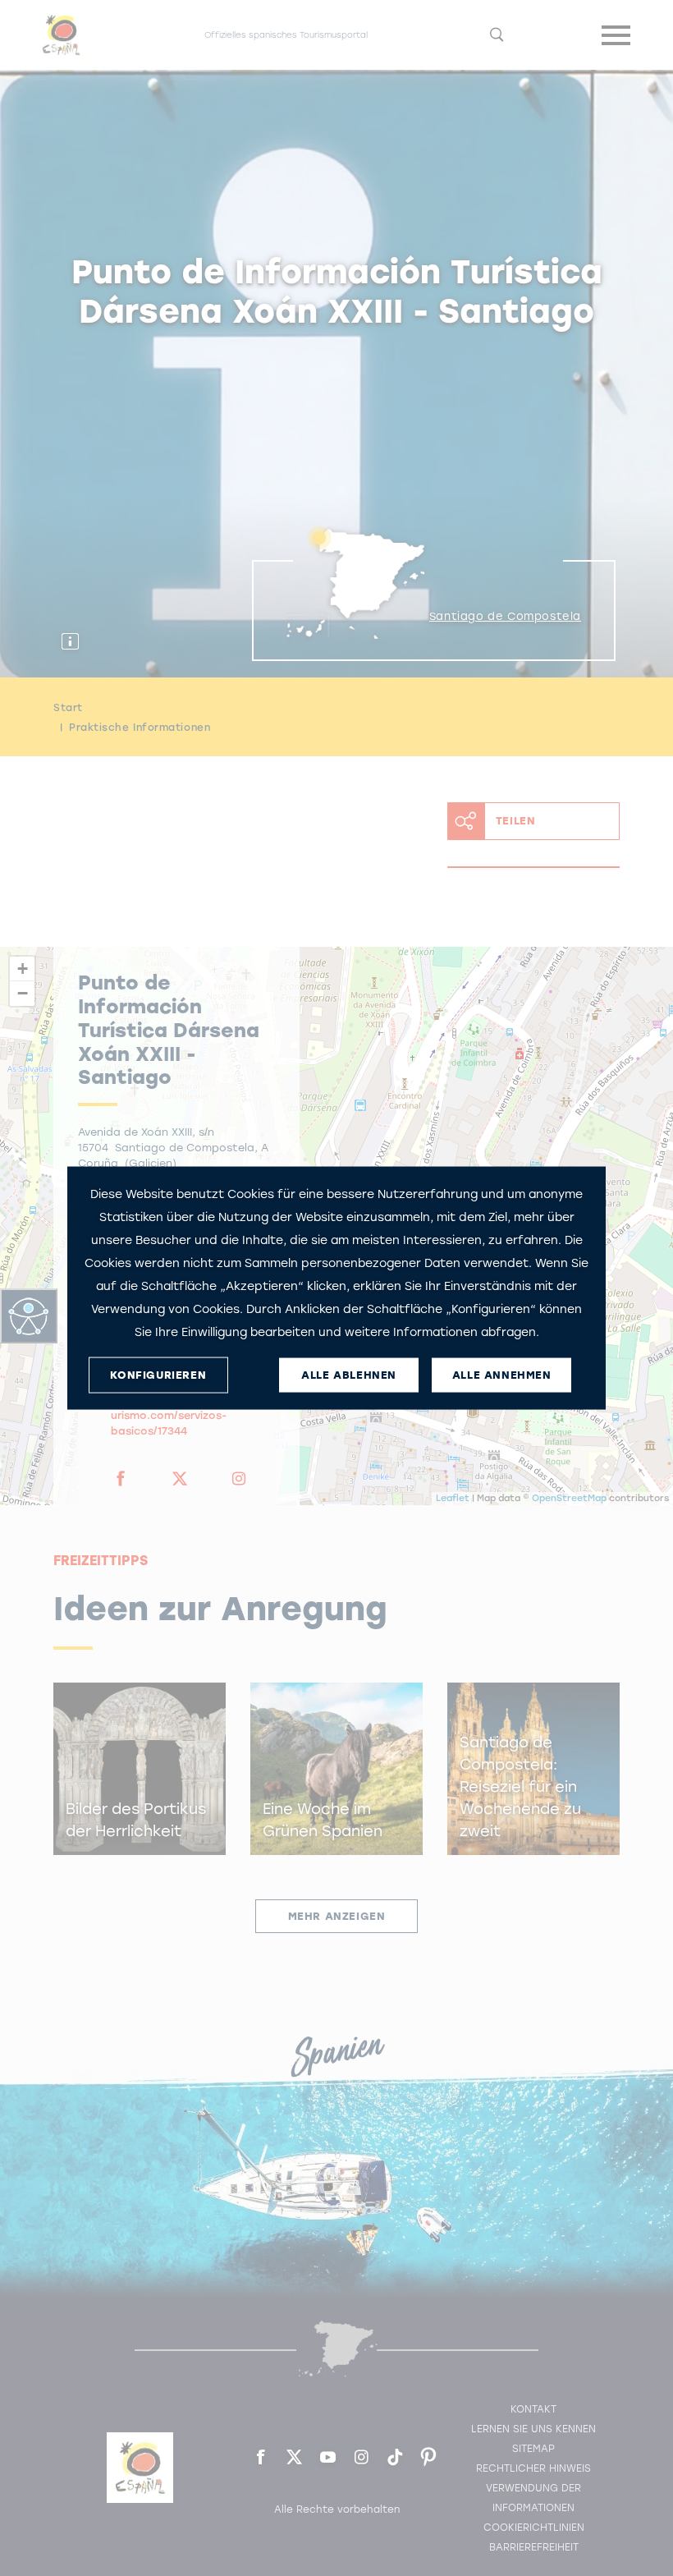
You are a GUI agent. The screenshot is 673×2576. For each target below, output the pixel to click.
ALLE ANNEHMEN (502, 1375)
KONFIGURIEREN (158, 1375)
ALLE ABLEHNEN (349, 1375)
